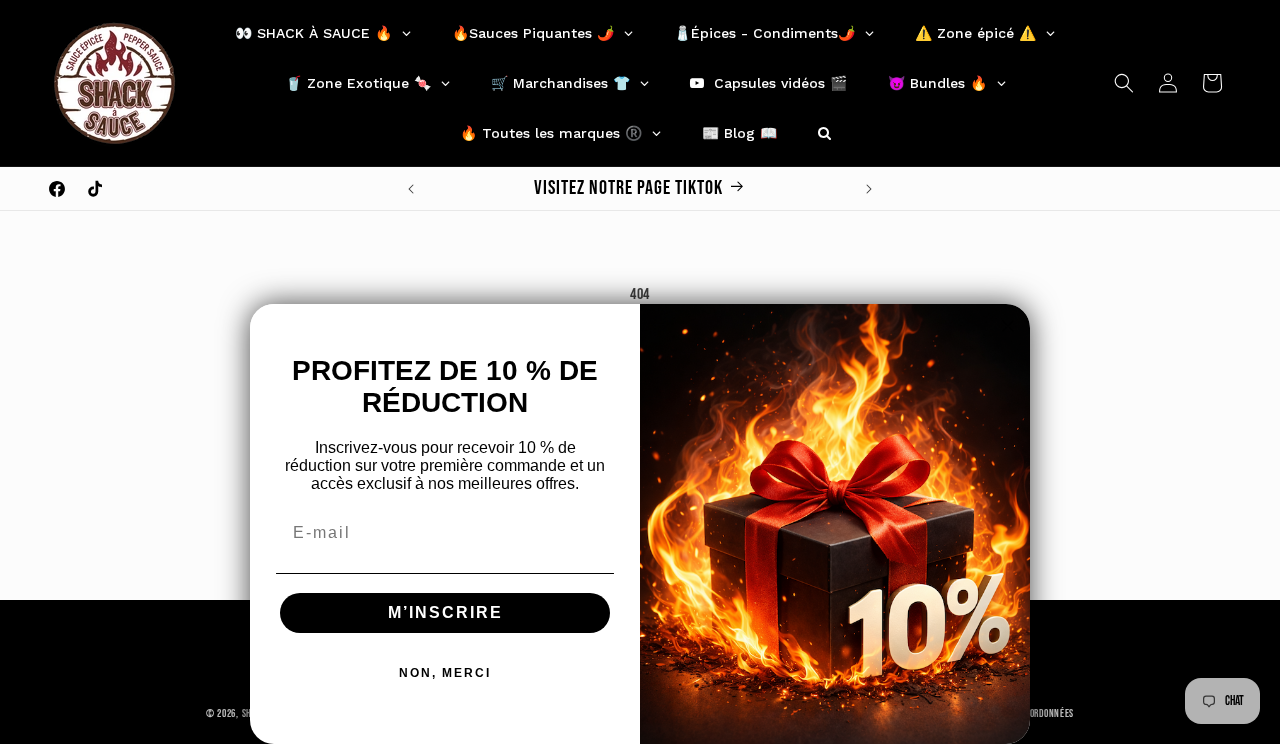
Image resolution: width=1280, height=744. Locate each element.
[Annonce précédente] (411, 189)
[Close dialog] (1008, 326)
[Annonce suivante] (869, 189)
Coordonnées (1047, 712)
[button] (1124, 83)
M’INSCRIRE (445, 612)
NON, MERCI (445, 673)
